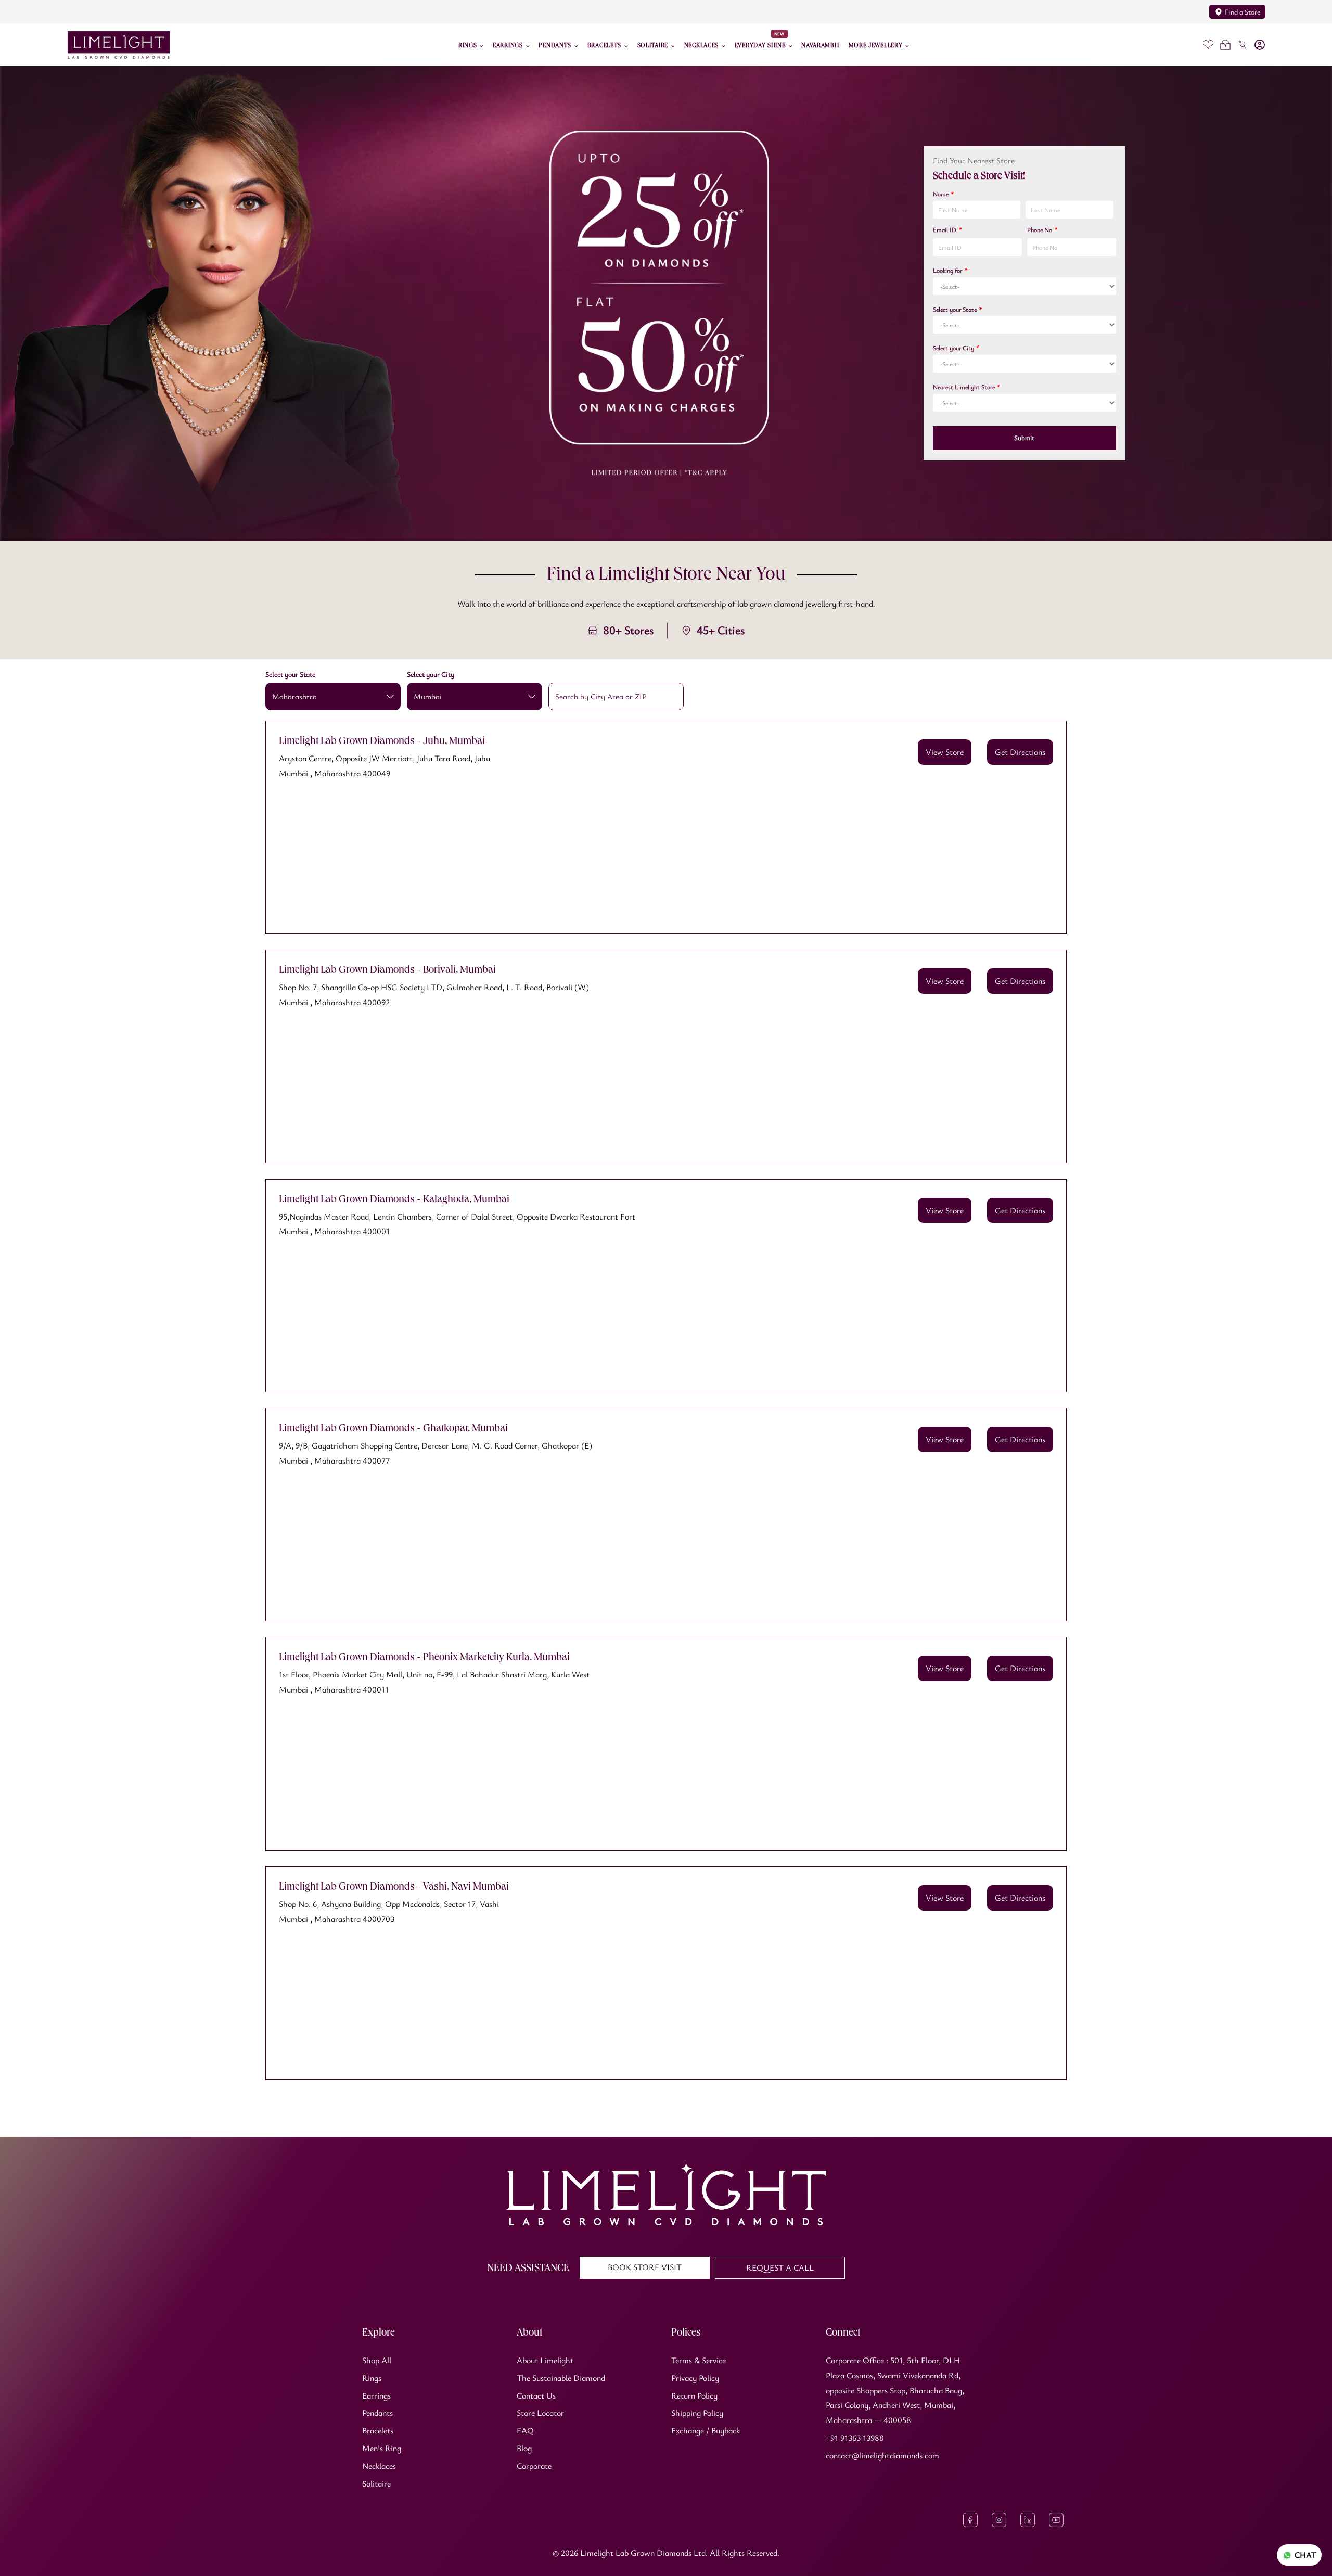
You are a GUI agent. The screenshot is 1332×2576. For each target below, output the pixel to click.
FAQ (525, 2430)
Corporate (534, 2466)
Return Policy (694, 2395)
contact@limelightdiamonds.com (882, 2455)
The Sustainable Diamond (561, 2378)
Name (943, 194)
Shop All (377, 2360)
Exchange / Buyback (706, 2430)
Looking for (950, 270)
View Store (945, 752)
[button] (1225, 45)
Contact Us (536, 2395)
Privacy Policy (695, 2378)
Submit (1024, 438)
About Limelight (545, 2360)
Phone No (1042, 229)
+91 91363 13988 (855, 2438)
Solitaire (376, 2483)
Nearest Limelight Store (966, 387)
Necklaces (379, 2466)
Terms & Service (699, 2360)
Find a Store (1242, 12)
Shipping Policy (697, 2413)
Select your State (957, 309)
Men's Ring (382, 2448)
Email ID (947, 229)
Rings (372, 2378)
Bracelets (378, 2430)
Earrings (376, 2395)
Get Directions (1020, 752)
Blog (524, 2448)
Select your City (956, 348)
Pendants (377, 2413)
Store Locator (540, 2413)
